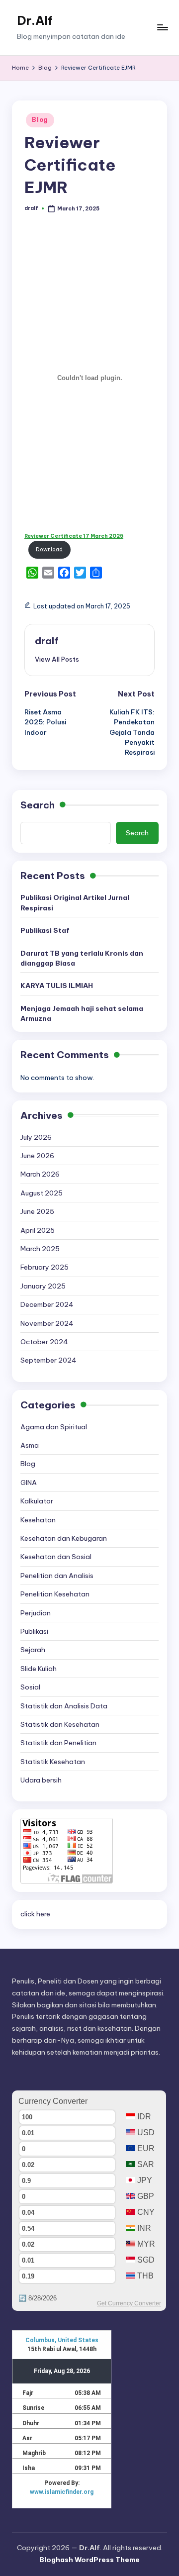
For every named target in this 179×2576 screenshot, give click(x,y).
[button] (57, 659)
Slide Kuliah (39, 1669)
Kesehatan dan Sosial (56, 1557)
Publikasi (34, 1631)
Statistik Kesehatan (53, 1762)
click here (35, 1914)
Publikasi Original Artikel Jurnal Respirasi (75, 902)
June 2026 (37, 1156)
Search (38, 805)
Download (49, 549)
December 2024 (47, 1304)
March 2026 (40, 1174)
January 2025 (43, 1286)
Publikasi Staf (45, 930)
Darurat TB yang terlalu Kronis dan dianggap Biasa (82, 958)
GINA (29, 1483)
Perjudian (36, 1613)
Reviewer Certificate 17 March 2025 (74, 536)
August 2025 (42, 1193)
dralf (47, 641)
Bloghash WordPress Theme (89, 2560)
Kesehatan (38, 1520)
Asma (30, 1445)
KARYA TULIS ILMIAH (57, 986)
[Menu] (162, 28)
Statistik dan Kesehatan (60, 1724)
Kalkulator (37, 1501)
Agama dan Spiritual (54, 1427)
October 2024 (44, 1342)
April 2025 (38, 1230)
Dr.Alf (35, 20)
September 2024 (48, 1360)
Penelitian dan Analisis (57, 1576)
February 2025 (45, 1267)
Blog (40, 120)
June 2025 (37, 1211)
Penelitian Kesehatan (55, 1594)
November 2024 (47, 1323)
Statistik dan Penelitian (58, 1743)
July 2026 (36, 1137)
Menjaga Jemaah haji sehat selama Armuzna (82, 1013)
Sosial (30, 1687)
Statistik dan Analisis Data (64, 1706)
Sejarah (33, 1650)
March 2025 (40, 1249)
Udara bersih (41, 1780)
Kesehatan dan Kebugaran (64, 1538)
